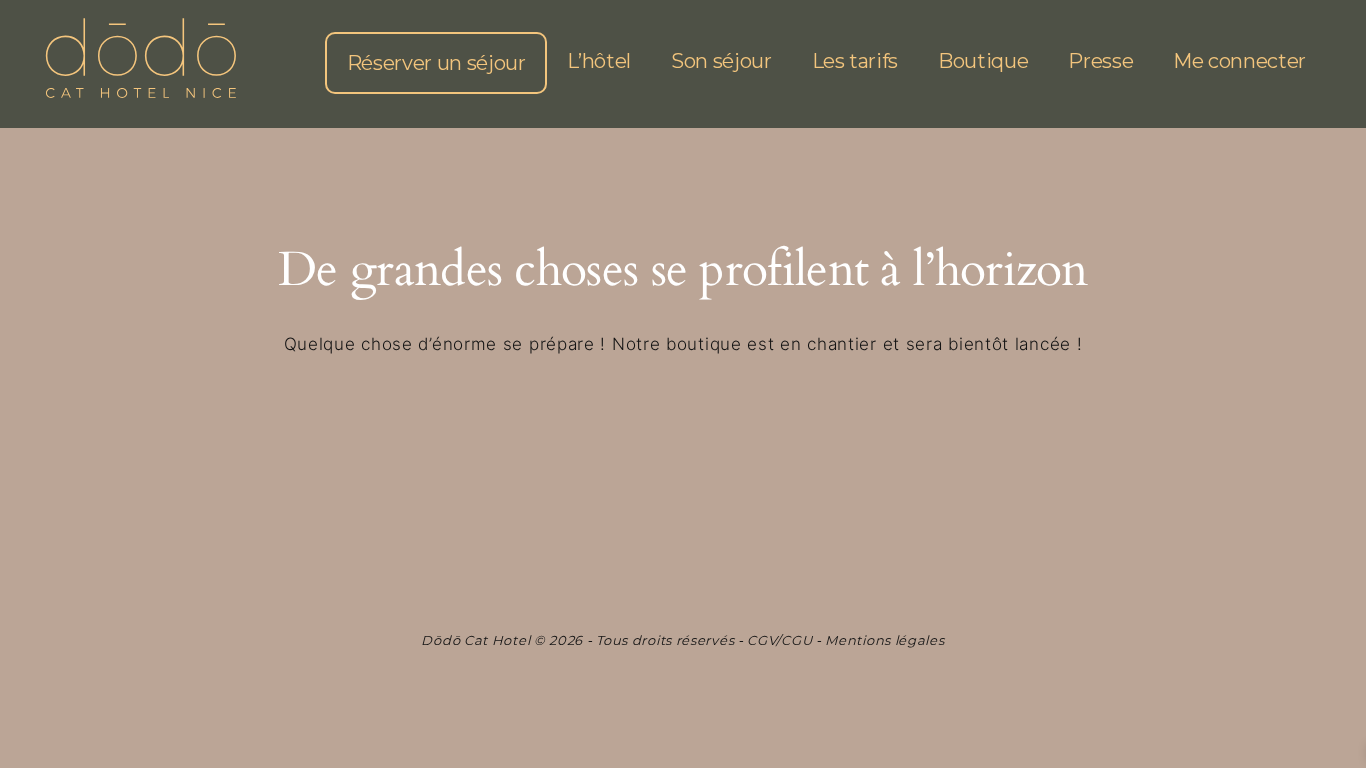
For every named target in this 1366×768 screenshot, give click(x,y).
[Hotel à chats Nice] (140, 63)
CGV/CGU (779, 640)
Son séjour (721, 61)
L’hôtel (599, 61)
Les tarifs (855, 61)
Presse (1100, 61)
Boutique (983, 61)
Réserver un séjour (436, 63)
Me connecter (1239, 61)
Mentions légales (884, 640)
